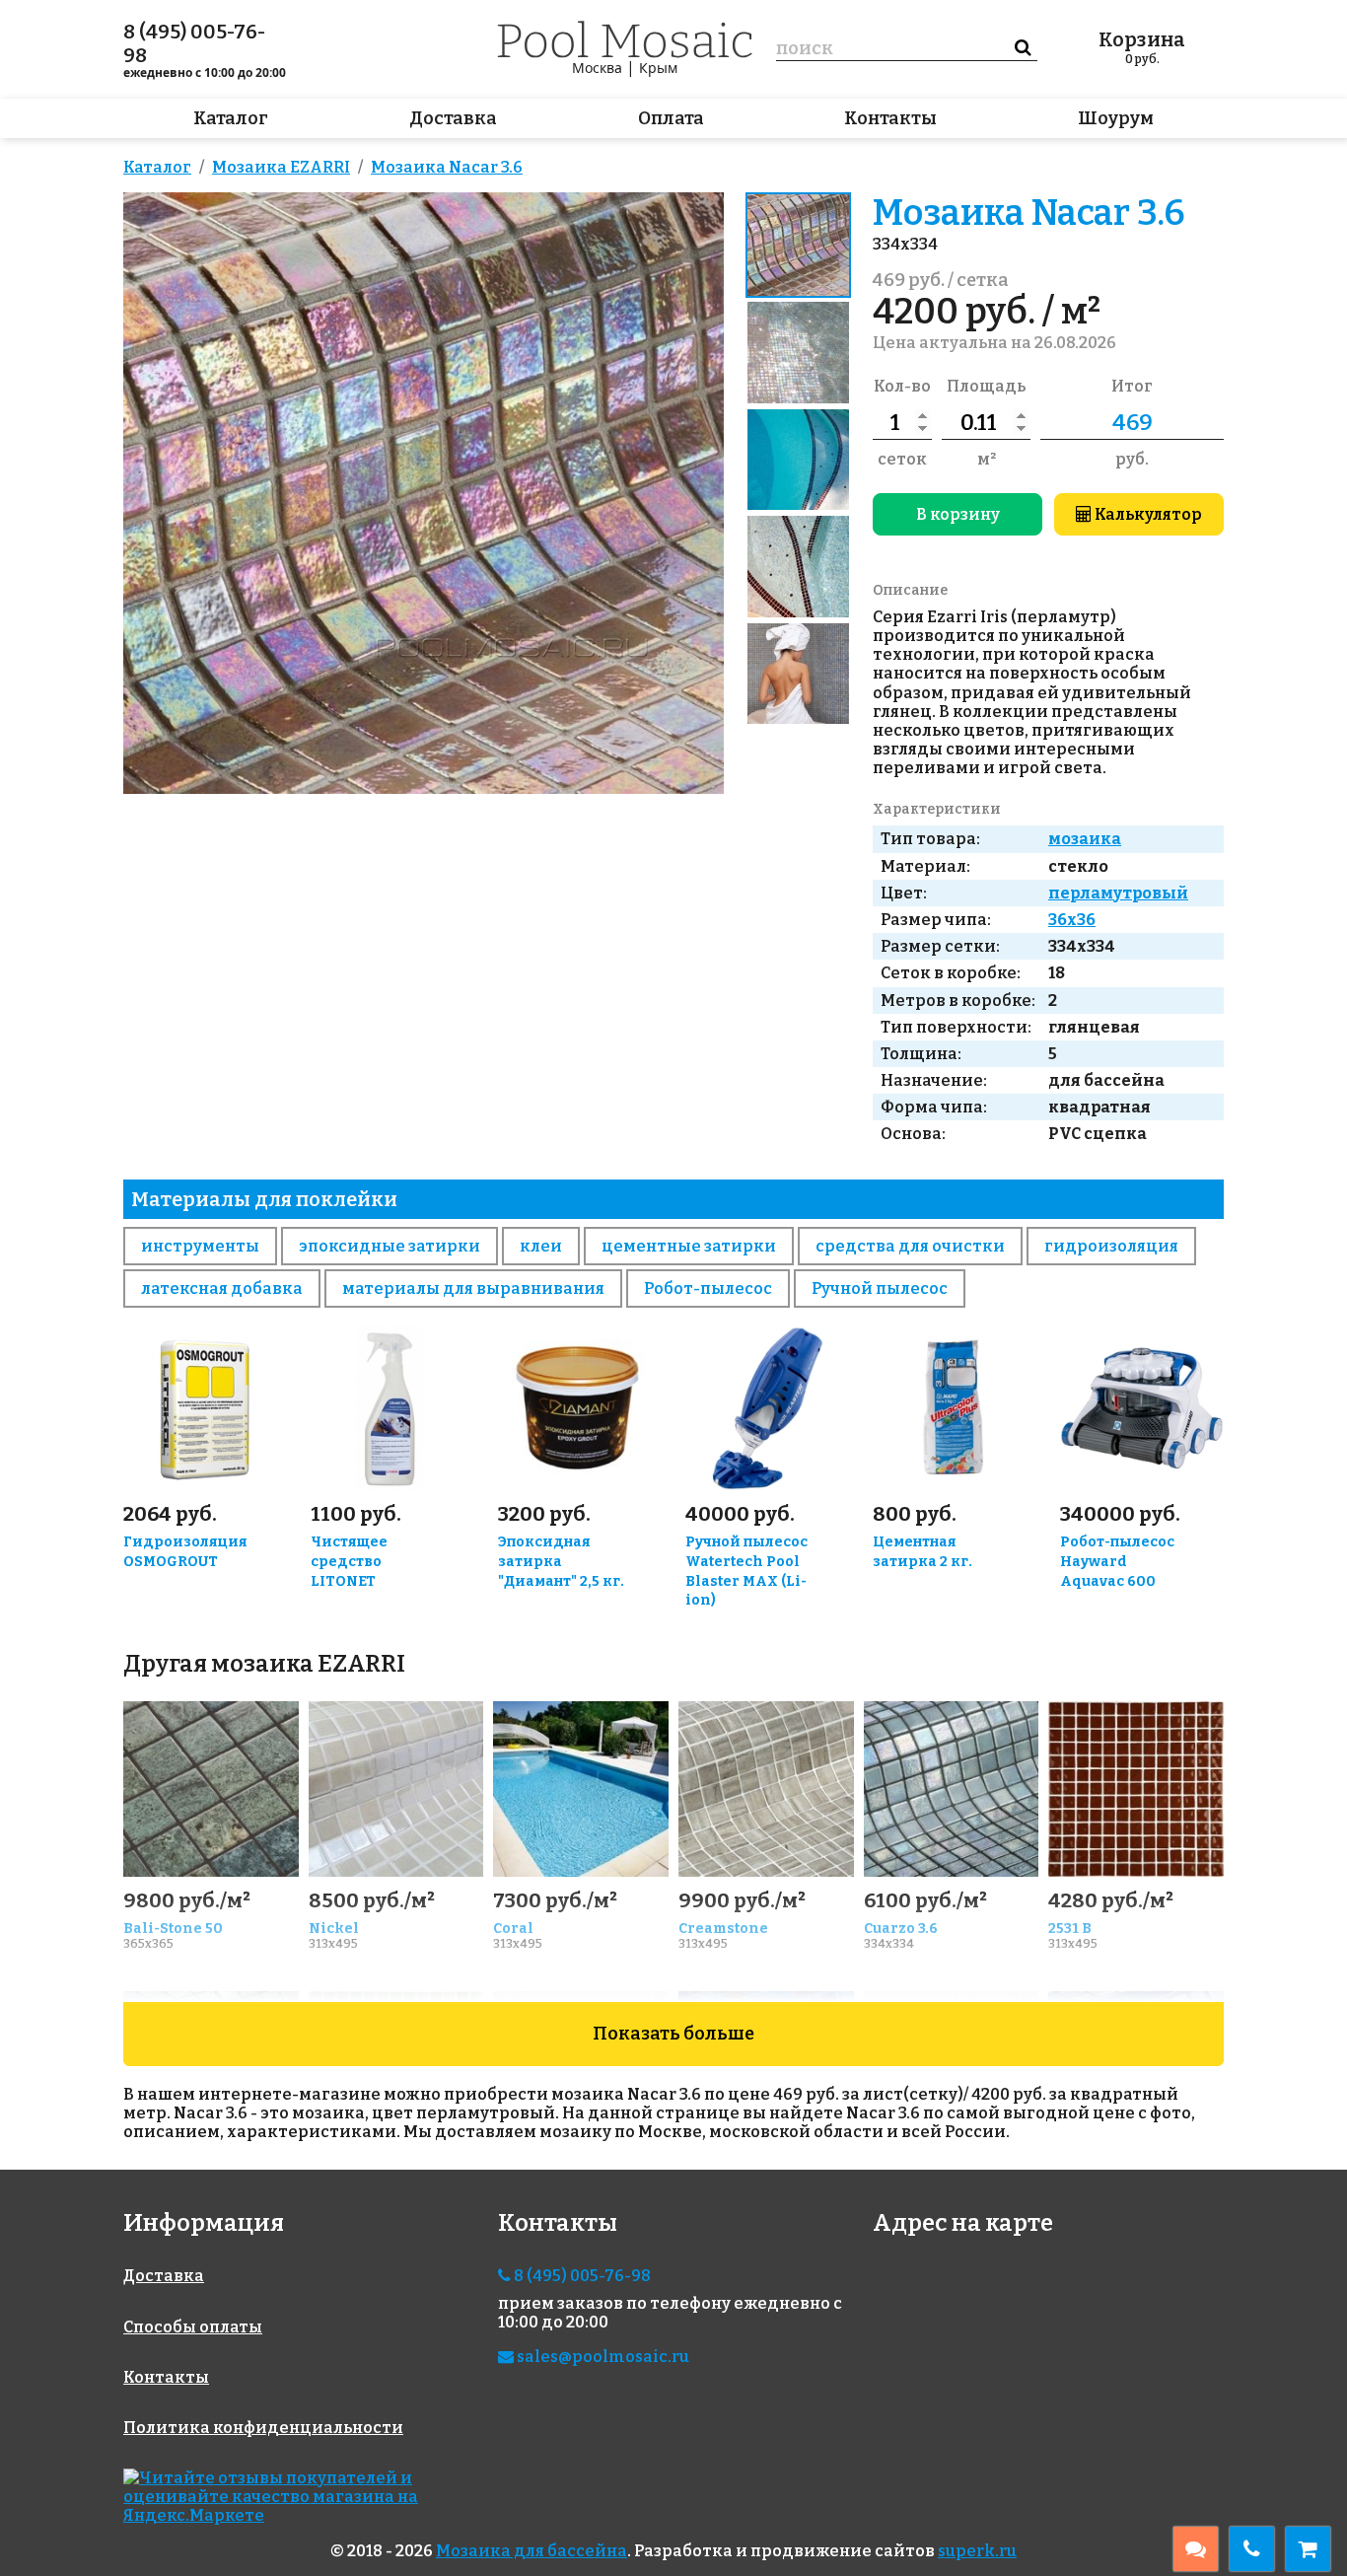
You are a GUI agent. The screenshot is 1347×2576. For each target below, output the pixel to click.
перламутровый (1118, 893)
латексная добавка (222, 1288)
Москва (597, 68)
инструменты (200, 1246)
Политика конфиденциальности (263, 2428)
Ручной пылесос (880, 1288)
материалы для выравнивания (473, 1288)
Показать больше (673, 2034)
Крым (658, 68)
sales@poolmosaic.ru (602, 2357)
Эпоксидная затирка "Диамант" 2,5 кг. (561, 1562)
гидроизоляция (1111, 1246)
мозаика (1085, 839)
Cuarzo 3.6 (901, 1929)
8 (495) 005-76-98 (194, 43)
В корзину (958, 514)
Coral (513, 1929)
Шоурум (1116, 118)
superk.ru (977, 2551)
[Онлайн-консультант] (1196, 2549)
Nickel (334, 1929)
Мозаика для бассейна (532, 2551)
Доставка (453, 118)
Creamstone (723, 1929)
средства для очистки (910, 1246)
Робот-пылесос (708, 1288)
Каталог (231, 118)
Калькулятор (1147, 514)
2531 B (1070, 1929)
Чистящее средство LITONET (349, 1562)
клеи (541, 1246)
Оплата (671, 118)
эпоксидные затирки (390, 1246)
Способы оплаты (193, 2327)
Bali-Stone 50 (173, 1929)
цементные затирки (689, 1246)
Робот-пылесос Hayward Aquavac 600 (1117, 1562)
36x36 (1072, 920)
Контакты (890, 118)
